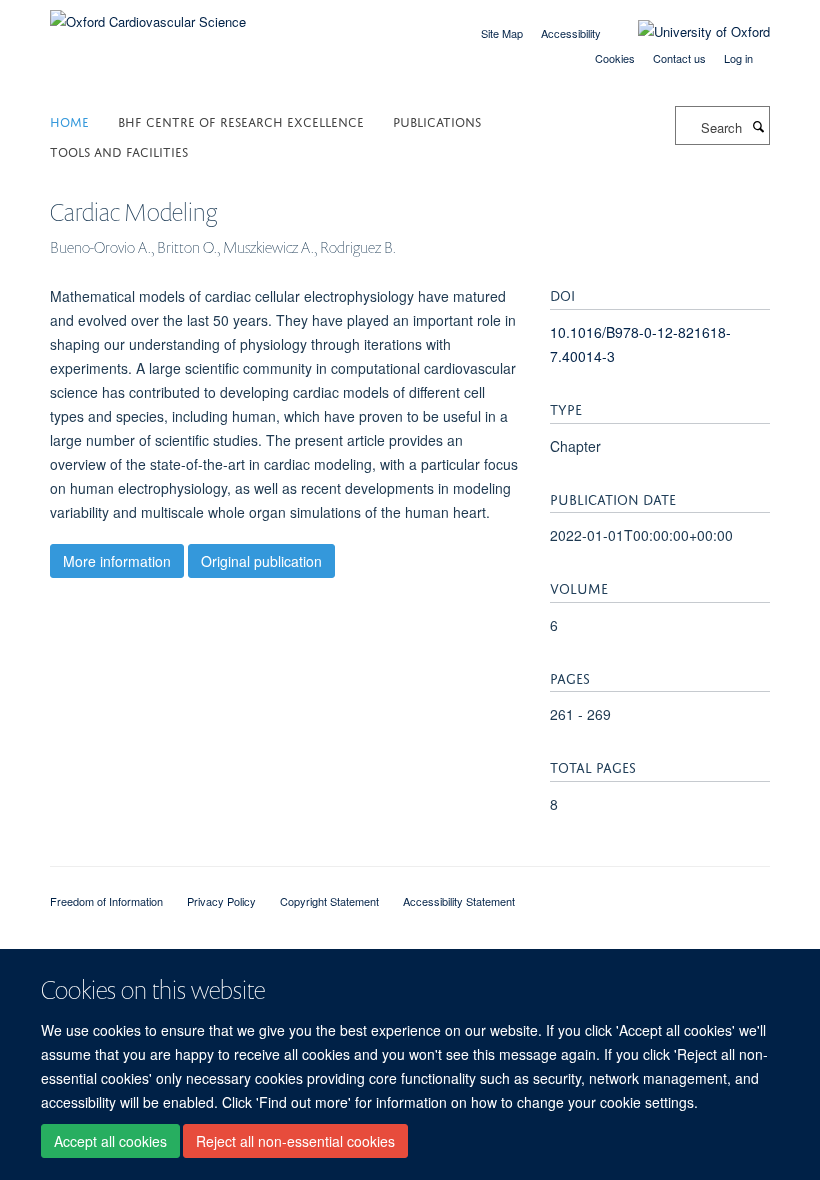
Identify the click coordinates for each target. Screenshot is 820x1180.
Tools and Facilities (119, 150)
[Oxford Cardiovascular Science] (148, 14)
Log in (738, 58)
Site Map (502, 33)
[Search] (758, 126)
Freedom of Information (106, 901)
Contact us (679, 58)
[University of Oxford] (689, 32)
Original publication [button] (261, 561)
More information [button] (117, 561)
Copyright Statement (329, 901)
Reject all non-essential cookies (295, 1141)
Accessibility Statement (459, 901)
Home (69, 120)
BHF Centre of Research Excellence (241, 120)
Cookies (615, 58)
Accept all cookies (110, 1141)
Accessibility (571, 33)
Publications (437, 120)
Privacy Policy (221, 901)
